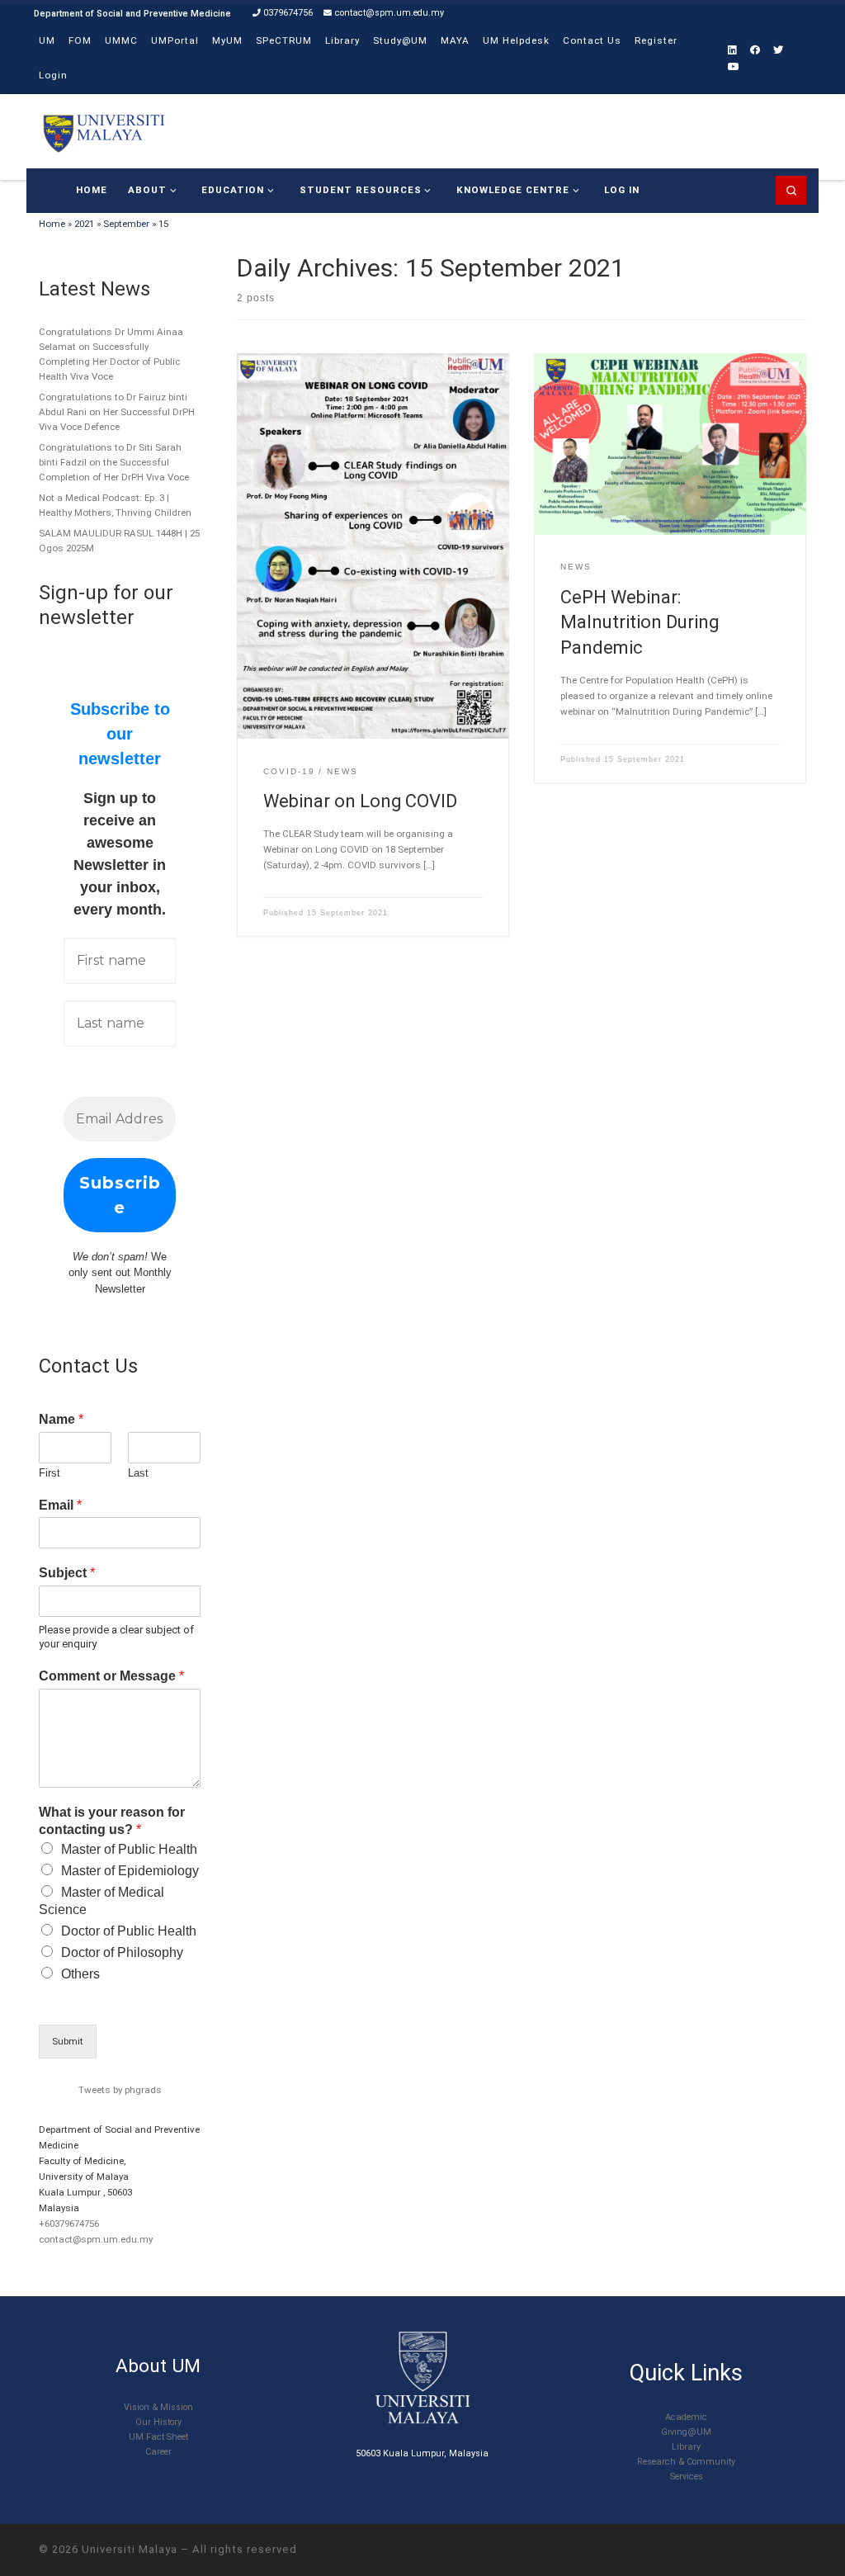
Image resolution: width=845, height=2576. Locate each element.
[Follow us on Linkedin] (732, 51)
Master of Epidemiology (130, 1871)
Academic (686, 2417)
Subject (67, 1573)
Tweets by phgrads (120, 2090)
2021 (84, 224)
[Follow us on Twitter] (778, 51)
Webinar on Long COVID (360, 801)
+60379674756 (69, 2224)
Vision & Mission (158, 2407)
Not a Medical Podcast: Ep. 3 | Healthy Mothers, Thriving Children (115, 505)
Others (80, 1974)
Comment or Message (111, 1676)
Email (60, 1505)
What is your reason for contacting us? (112, 1821)
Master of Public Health (129, 1849)
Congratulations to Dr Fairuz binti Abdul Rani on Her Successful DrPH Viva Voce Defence (117, 412)
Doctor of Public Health (129, 1931)
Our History (158, 2422)
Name (61, 1419)
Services (687, 2477)
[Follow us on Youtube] (734, 67)
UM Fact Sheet (158, 2437)
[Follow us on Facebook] (755, 51)
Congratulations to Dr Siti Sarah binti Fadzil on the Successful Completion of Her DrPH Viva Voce (114, 462)
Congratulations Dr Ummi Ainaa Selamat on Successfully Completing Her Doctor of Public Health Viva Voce (111, 354)
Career (158, 2452)
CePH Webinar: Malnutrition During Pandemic (640, 622)
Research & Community (686, 2462)
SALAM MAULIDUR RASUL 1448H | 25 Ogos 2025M (119, 541)
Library (686, 2447)
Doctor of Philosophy (122, 1952)
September (126, 224)
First (50, 1473)
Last (138, 1473)
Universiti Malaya (130, 2549)
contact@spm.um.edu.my (96, 2239)
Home (52, 224)
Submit (68, 2041)
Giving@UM (686, 2432)
